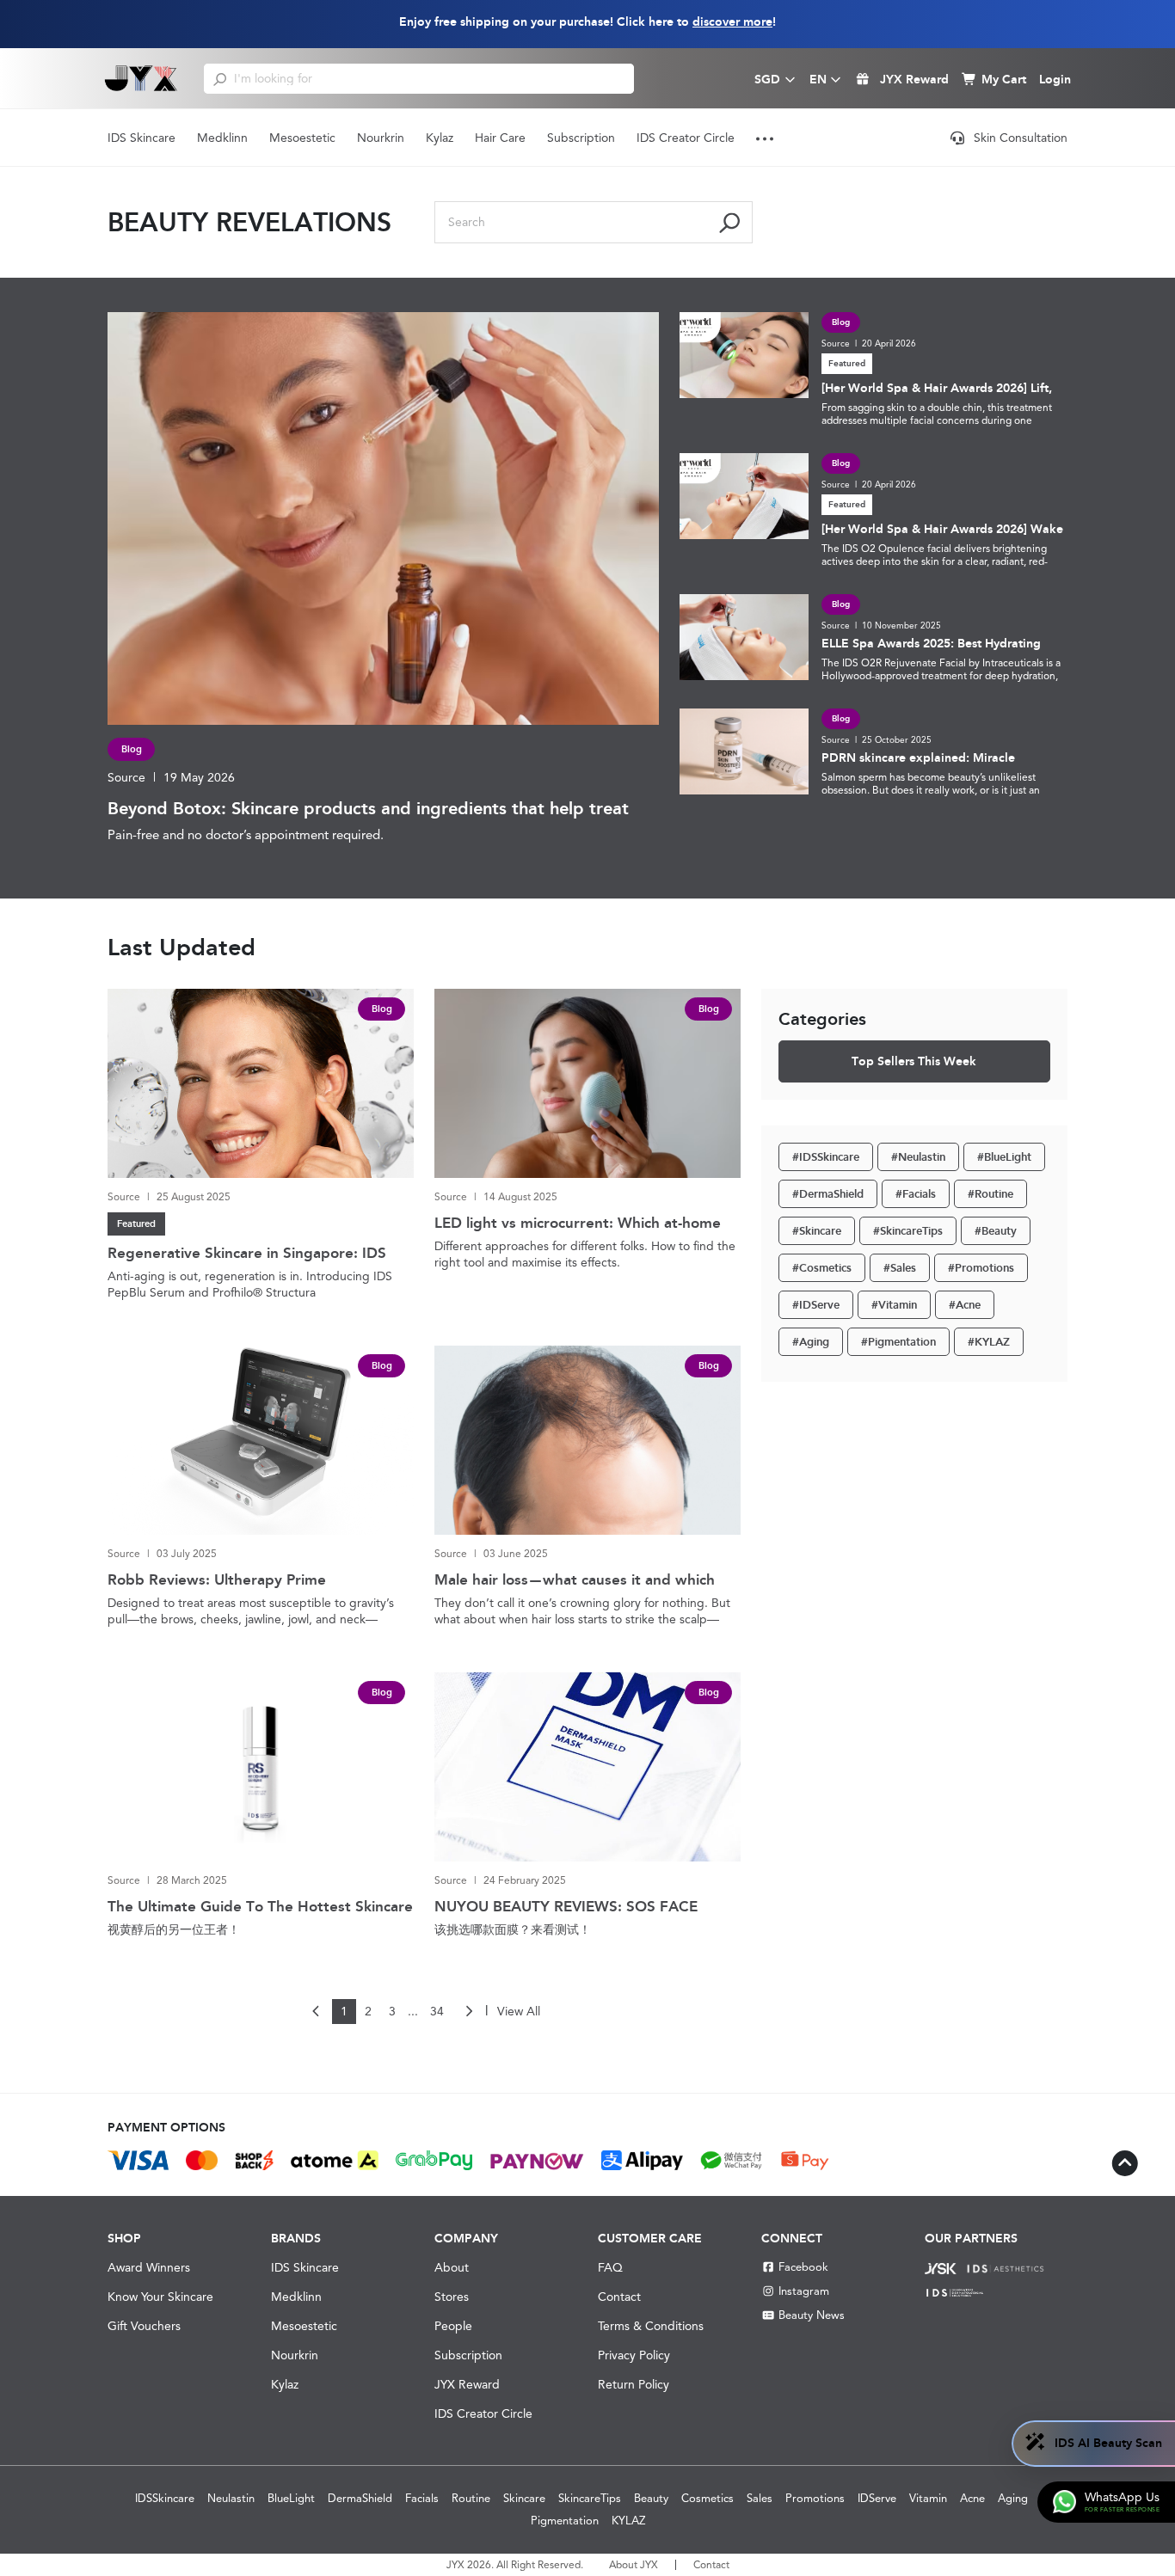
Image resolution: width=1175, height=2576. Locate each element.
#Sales (900, 1268)
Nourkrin (381, 138)
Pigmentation (565, 2521)
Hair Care (500, 138)
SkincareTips (590, 2498)
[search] (220, 78)
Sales (760, 2498)
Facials (422, 2498)
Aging (1013, 2498)
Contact (619, 2297)
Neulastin (231, 2498)
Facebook (803, 2267)
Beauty (651, 2498)
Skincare (524, 2498)
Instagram (804, 2291)
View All (519, 2011)
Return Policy (634, 2384)
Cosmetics (707, 2498)
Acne (972, 2498)
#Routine (990, 1194)
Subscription (581, 138)
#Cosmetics (822, 1268)
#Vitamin (894, 1305)
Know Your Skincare (160, 2297)
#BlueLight (1004, 1157)
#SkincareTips (908, 1231)
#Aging (811, 1342)
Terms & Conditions (651, 2326)
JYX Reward (467, 2384)
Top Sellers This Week (914, 1061)
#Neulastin (918, 1157)
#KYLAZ (989, 1342)
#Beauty (996, 1231)
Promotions (815, 2498)
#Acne (965, 1305)
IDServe (877, 2498)
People (453, 2326)
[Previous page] (317, 2012)
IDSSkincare (165, 2498)
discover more (732, 22)
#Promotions (981, 1268)
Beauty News (812, 2315)
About (452, 2267)
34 (437, 2011)
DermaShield (360, 2498)
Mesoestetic (302, 138)
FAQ (610, 2267)
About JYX (634, 2565)
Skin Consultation (1021, 138)
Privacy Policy (634, 2355)
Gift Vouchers (144, 2326)
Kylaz (440, 138)
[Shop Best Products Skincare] (141, 78)
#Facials (916, 1194)
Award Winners (149, 2267)
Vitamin (928, 2498)
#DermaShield (828, 1194)
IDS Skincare (141, 138)
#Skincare (817, 1231)
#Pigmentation (898, 1342)
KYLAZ (628, 2521)
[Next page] (469, 2012)
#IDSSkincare (826, 1157)
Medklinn (222, 138)
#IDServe (816, 1305)
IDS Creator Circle (686, 138)
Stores (452, 2297)
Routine (471, 2498)
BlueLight (291, 2498)
